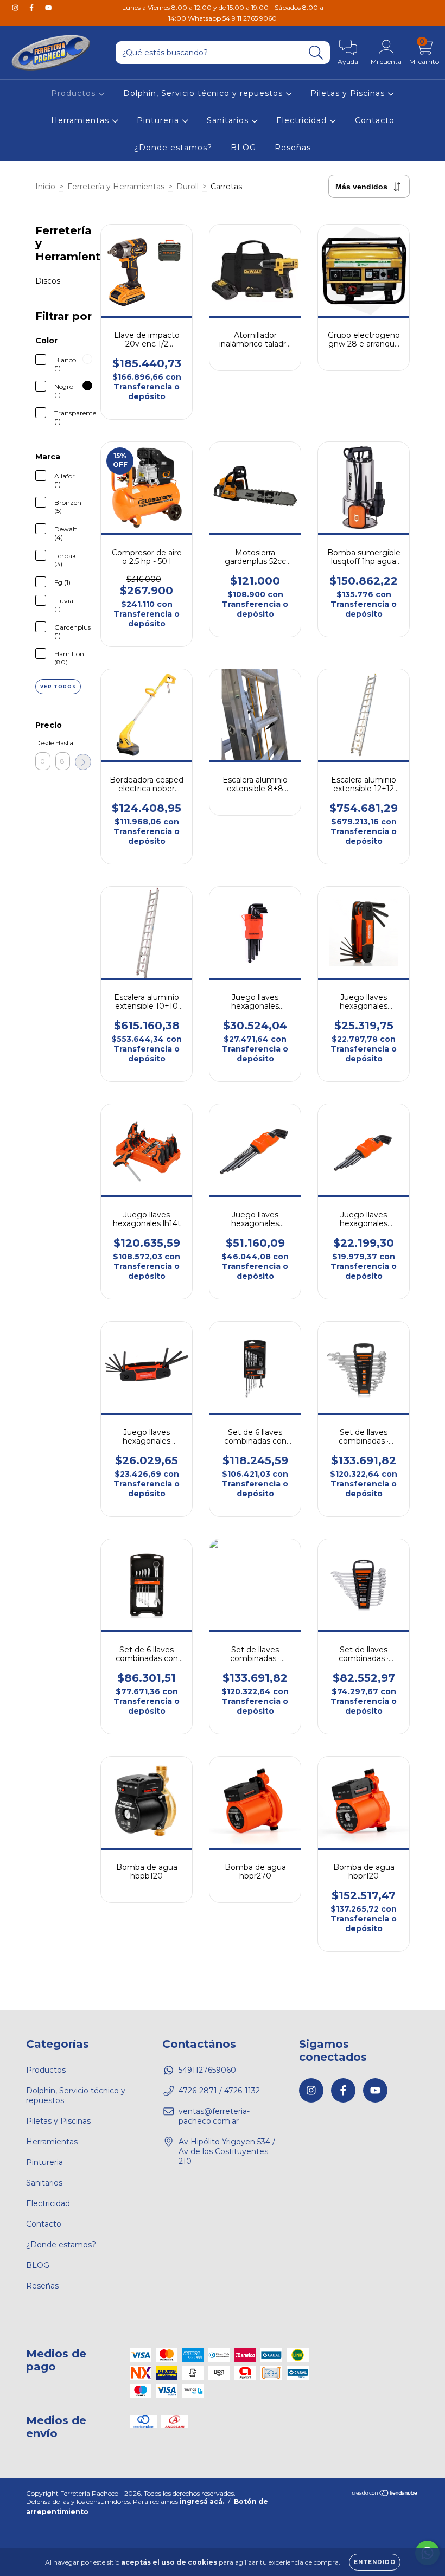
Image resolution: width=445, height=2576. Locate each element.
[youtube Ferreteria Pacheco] (48, 8)
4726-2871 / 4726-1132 (219, 2091)
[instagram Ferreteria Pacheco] (16, 8)
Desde (43, 743)
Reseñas (293, 148)
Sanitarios (229, 120)
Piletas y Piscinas (349, 93)
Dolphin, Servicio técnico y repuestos (204, 93)
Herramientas (81, 120)
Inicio (45, 187)
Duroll (187, 187)
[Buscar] (316, 53)
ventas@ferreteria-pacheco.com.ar (214, 2116)
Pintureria (159, 120)
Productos (75, 93)
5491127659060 (207, 2070)
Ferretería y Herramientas (116, 187)
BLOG (243, 148)
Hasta (63, 743)
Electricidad (303, 120)
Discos (48, 281)
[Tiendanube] (385, 2494)
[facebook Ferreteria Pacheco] (33, 8)
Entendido (375, 2562)
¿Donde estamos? (173, 148)
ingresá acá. (202, 2501)
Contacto (375, 120)
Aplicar (83, 762)
